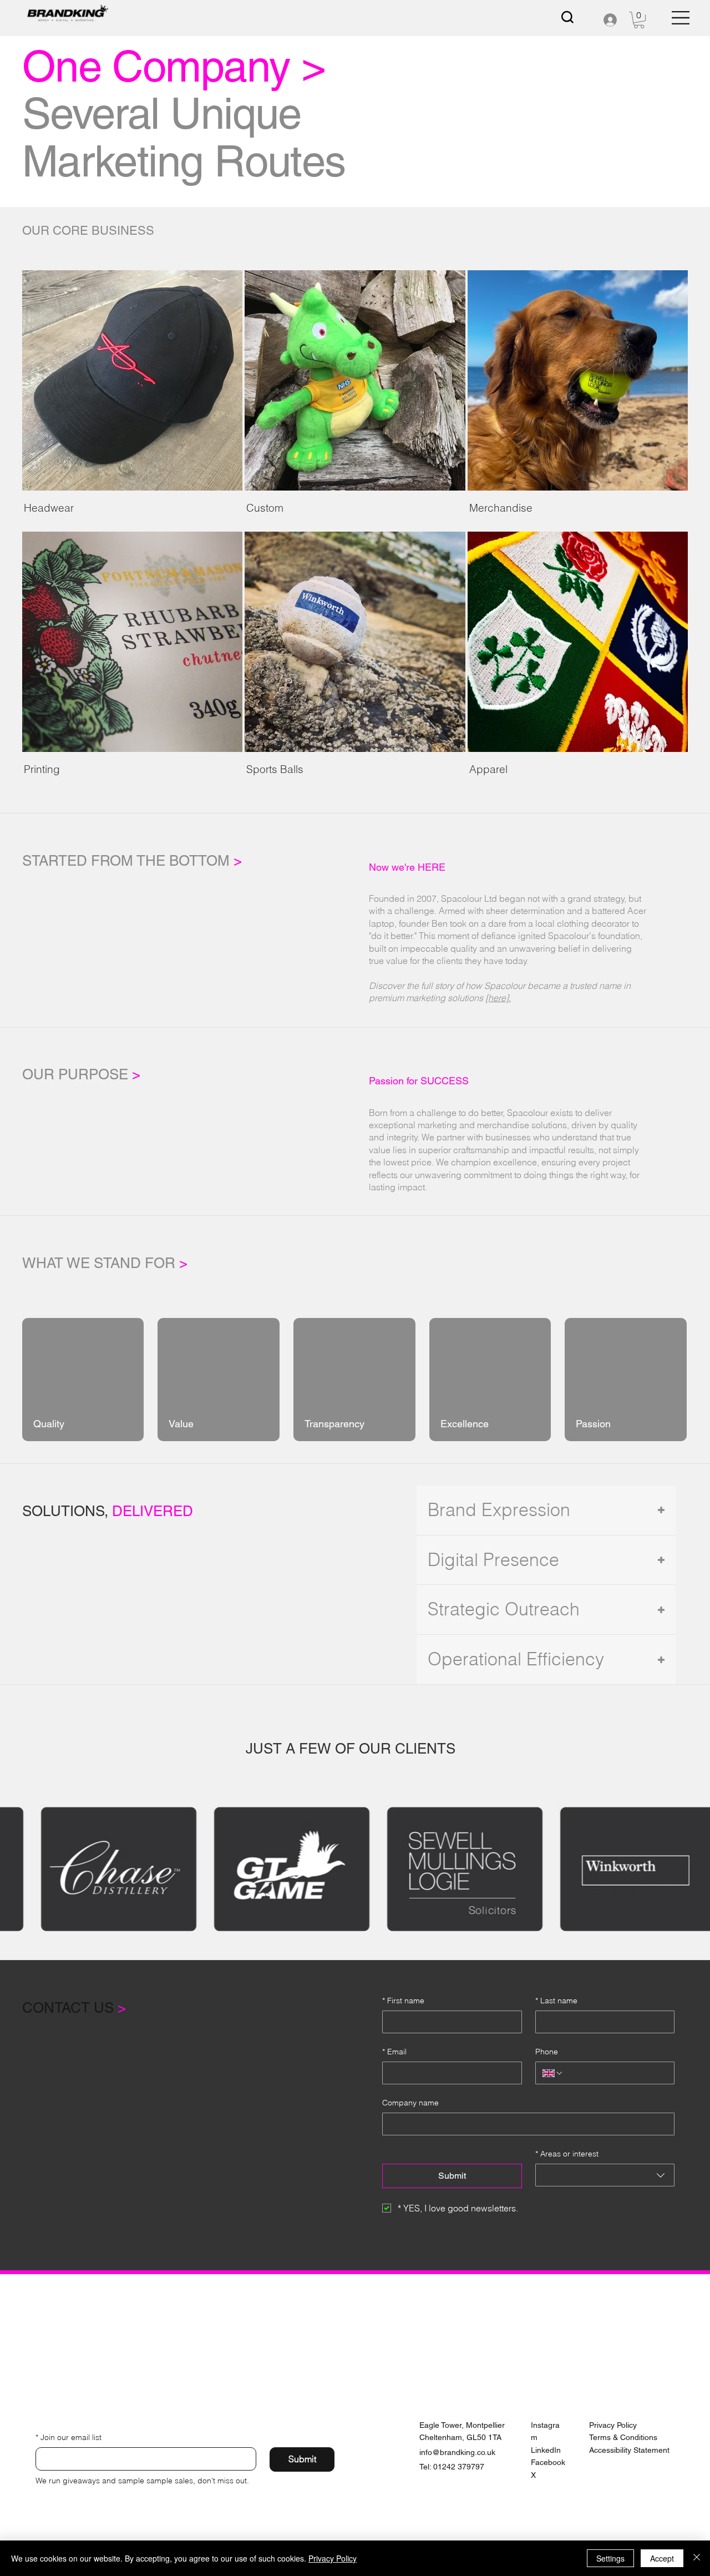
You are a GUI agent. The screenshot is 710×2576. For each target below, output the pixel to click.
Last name (556, 2001)
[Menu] (681, 18)
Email (394, 2052)
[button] (639, 20)
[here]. (498, 998)
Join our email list (69, 2437)
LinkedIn (546, 2450)
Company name (410, 2103)
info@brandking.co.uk (457, 2452)
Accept (662, 2558)
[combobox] (605, 2175)
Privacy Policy (613, 2425)
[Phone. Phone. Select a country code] (553, 2073)
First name (403, 2001)
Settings (610, 2558)
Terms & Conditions (623, 2437)
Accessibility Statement (629, 2450)
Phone (547, 2052)
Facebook (548, 2462)
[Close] (697, 2558)
